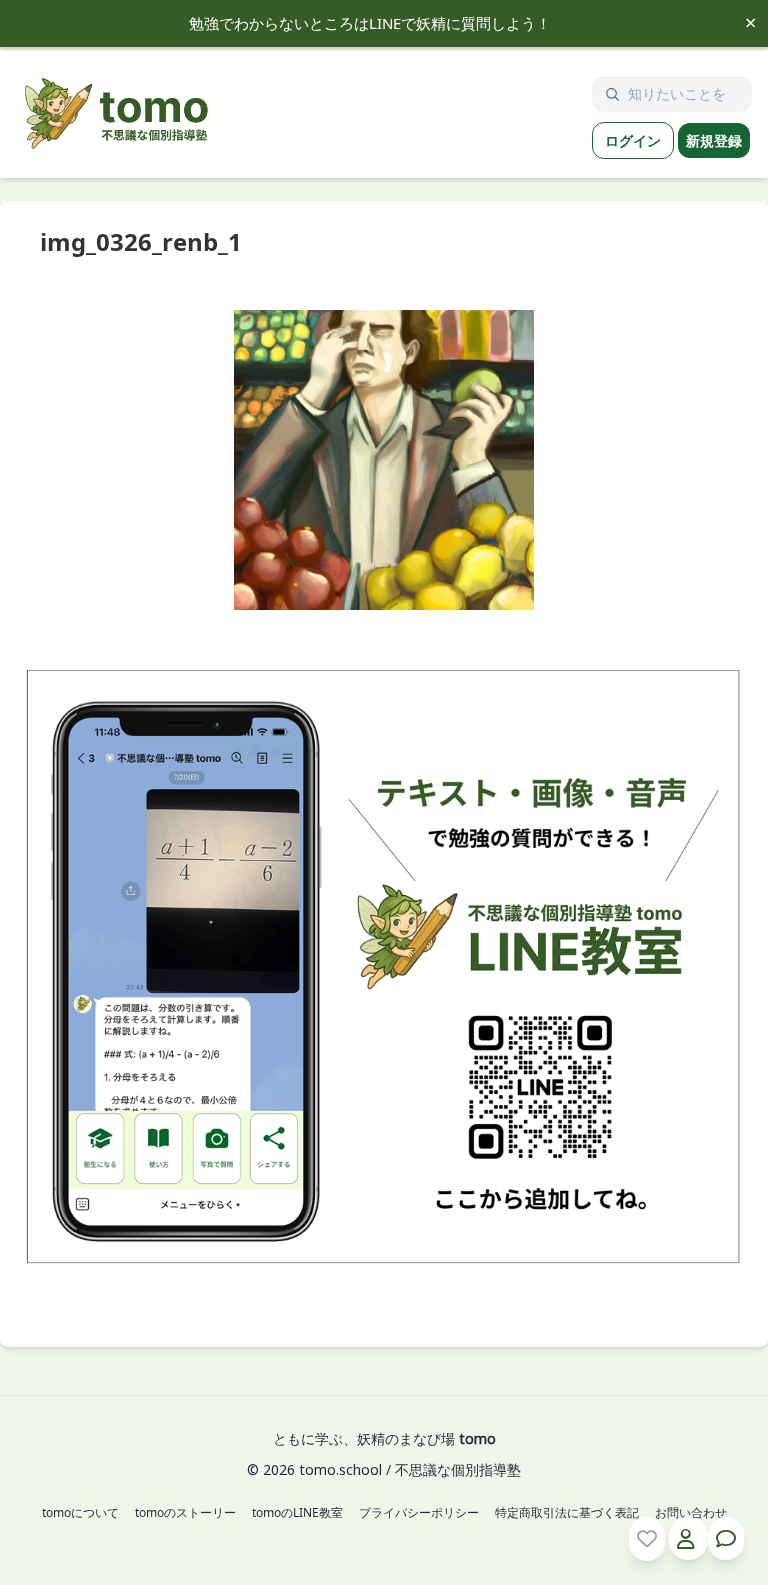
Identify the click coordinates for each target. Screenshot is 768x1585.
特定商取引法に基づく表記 (567, 1513)
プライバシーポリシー (419, 1513)
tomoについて (80, 1513)
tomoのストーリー (185, 1513)
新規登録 (714, 140)
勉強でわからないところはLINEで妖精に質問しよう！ (370, 23)
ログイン (633, 140)
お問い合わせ (691, 1513)
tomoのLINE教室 (297, 1513)
